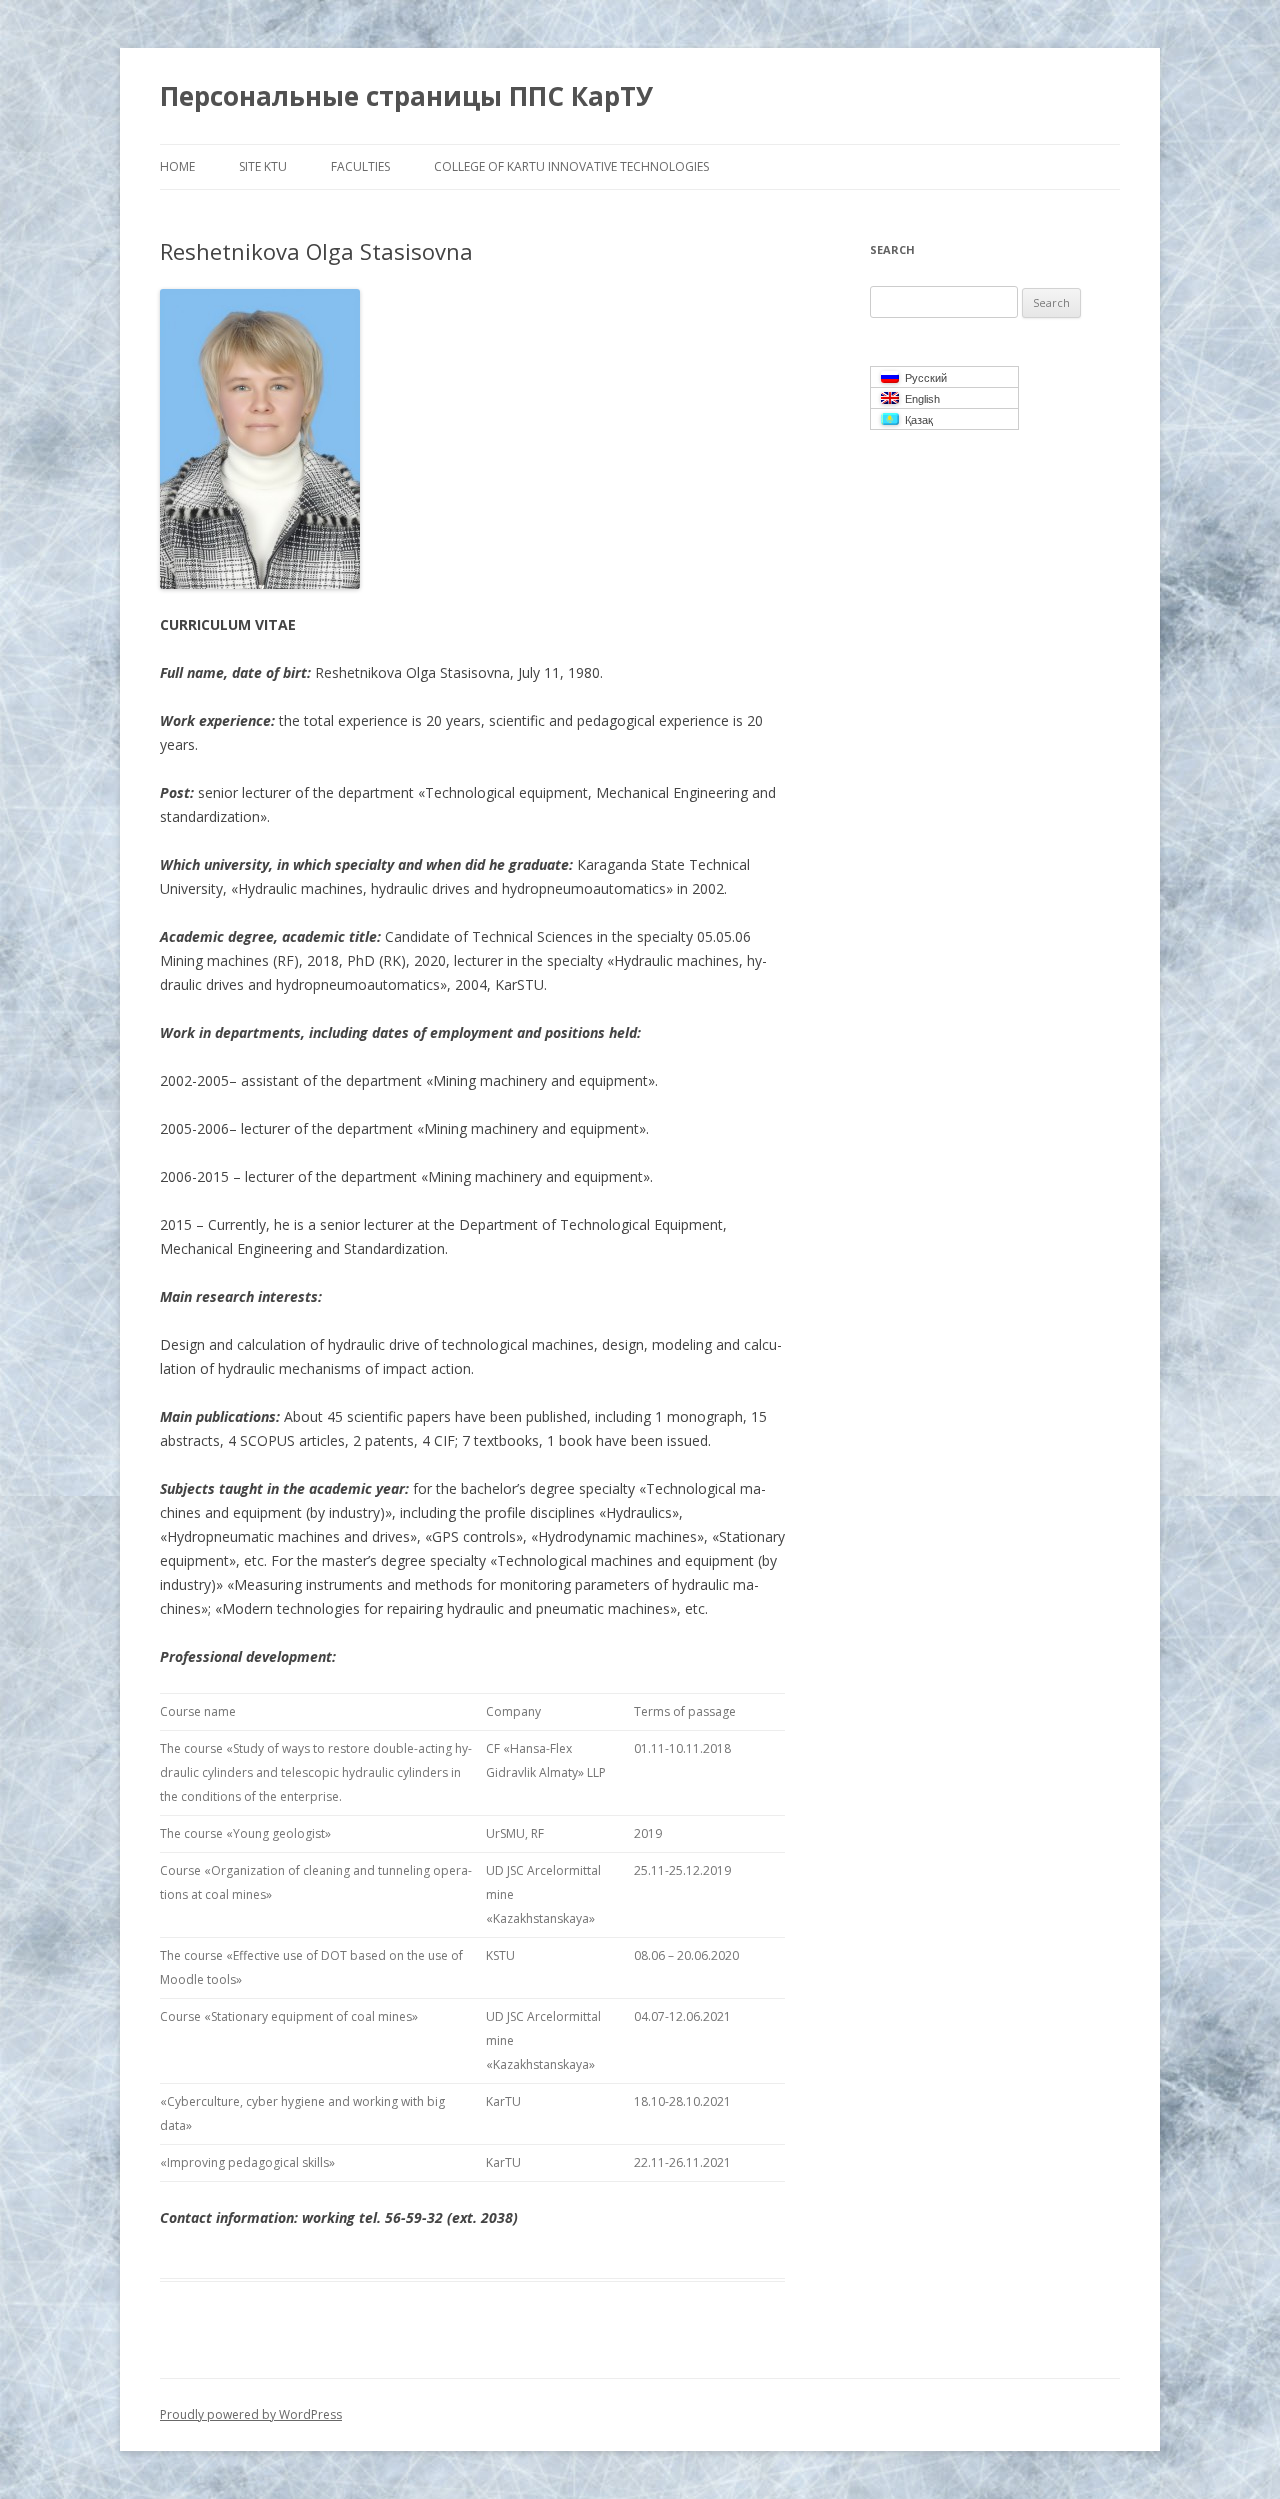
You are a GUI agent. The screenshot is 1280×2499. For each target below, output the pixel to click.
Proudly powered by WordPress (251, 2414)
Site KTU (263, 166)
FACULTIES (360, 166)
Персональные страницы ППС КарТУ (406, 96)
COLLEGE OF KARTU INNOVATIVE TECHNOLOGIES (571, 166)
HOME (177, 166)
